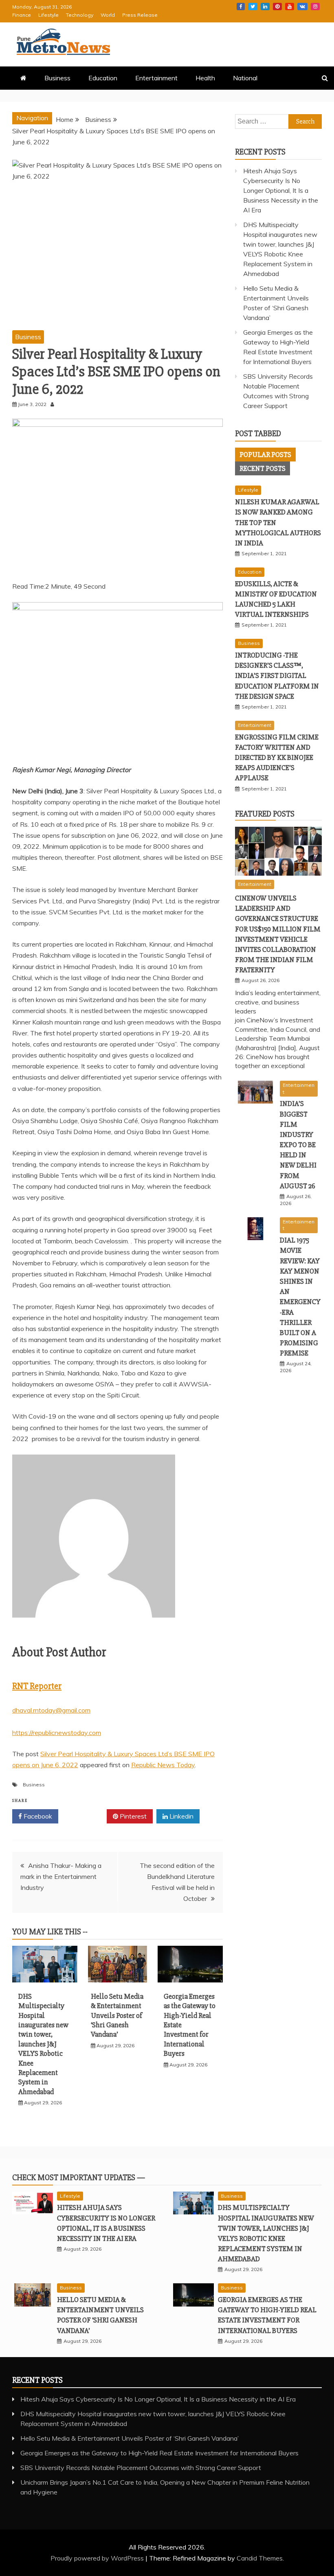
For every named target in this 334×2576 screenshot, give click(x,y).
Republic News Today (163, 1765)
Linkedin (265, 7)
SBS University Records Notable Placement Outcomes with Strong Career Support (141, 2468)
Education (103, 78)
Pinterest (277, 7)
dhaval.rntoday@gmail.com (51, 1710)
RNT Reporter (37, 1686)
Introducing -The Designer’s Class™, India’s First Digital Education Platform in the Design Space (277, 676)
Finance (22, 15)
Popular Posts (265, 455)
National (245, 78)
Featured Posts (265, 814)
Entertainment (156, 78)
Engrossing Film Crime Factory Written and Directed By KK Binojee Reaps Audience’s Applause (277, 758)
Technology (80, 15)
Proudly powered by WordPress (98, 2558)
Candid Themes (260, 2558)
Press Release (140, 15)
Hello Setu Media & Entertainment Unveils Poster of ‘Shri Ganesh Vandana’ (117, 2015)
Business (57, 78)
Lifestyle (48, 15)
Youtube (290, 7)
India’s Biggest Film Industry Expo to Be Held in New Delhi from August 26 (298, 1145)
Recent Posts (263, 468)
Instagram (315, 7)
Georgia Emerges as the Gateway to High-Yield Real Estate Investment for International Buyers (159, 2453)
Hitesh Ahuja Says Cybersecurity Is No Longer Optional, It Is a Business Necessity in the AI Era (281, 190)
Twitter (253, 7)
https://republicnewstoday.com (57, 1733)
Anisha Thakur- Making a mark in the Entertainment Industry (61, 1876)
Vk (302, 7)
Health (205, 78)
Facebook (241, 7)
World (108, 15)
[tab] (265, 455)
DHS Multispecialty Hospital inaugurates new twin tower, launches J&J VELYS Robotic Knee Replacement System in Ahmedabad (43, 2044)
